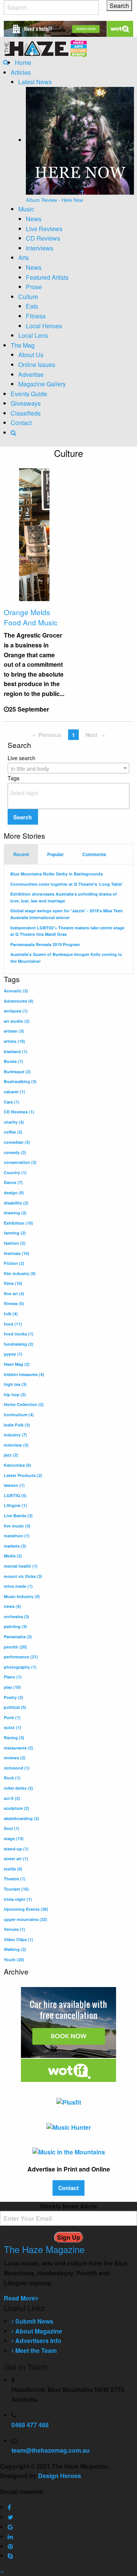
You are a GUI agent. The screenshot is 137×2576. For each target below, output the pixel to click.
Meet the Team (35, 2350)
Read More (19, 2298)
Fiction (14, 1263)
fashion (15, 1243)
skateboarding (22, 1818)
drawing (15, 1213)
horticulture (19, 1415)
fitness (14, 1303)
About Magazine (38, 2331)
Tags (14, 778)
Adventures (19, 1001)
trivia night (18, 1899)
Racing (14, 1738)
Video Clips (18, 1939)
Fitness (36, 316)
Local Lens (33, 335)
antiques (16, 1011)
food (13, 1324)
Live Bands (18, 1516)
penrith (15, 1647)
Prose (34, 287)
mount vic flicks (23, 1576)
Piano (13, 1677)
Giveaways (26, 403)
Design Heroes (60, 2476)
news (12, 1606)
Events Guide (29, 394)
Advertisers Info (37, 2341)
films (13, 1283)
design (14, 1193)
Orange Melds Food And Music (31, 617)
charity (14, 1122)
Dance (13, 1182)
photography (20, 1667)
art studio (17, 1021)
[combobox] (68, 768)
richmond (17, 1768)
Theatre (15, 1879)
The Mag (23, 345)
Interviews (40, 248)
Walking (15, 1949)
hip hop (15, 1394)
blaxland (16, 1051)
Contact (21, 423)
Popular (56, 854)
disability (16, 1203)
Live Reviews (44, 229)
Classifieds (26, 413)
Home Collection (24, 1404)
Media (13, 1556)
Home (23, 62)
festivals (17, 1253)
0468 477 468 (30, 2425)
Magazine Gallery (42, 384)
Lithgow (15, 1505)
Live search (28, 763)
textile (13, 1869)
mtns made (18, 1586)
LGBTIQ (15, 1495)
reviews (15, 1758)
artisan (14, 1031)
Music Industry (22, 1596)
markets (15, 1546)
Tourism (16, 1889)
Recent (21, 854)
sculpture (17, 1808)
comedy (15, 1152)
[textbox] (70, 793)
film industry (20, 1273)
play (12, 1687)
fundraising (19, 1344)
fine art (14, 1294)
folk (11, 1314)
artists (14, 1041)
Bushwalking (20, 1081)
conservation (20, 1162)
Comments (94, 854)
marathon (17, 1536)
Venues (14, 1929)
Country (15, 1172)
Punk (12, 1717)
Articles (21, 72)
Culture (28, 297)
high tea (15, 1384)
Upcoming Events (26, 1909)
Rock (12, 1778)
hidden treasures (24, 1374)
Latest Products (23, 1475)
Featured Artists (47, 277)
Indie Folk (17, 1425)
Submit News (33, 2321)
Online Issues (37, 365)
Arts (24, 257)
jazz (11, 1455)
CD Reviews (43, 238)
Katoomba (18, 1465)
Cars (12, 1102)
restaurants (18, 1748)
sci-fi (12, 1798)
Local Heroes (44, 326)
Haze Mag (17, 1364)
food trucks (19, 1334)
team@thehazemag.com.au (51, 2450)
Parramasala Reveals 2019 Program (45, 944)
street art (16, 1859)
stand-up (16, 1849)
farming (15, 1233)
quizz (13, 1727)
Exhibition (18, 1223)
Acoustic (16, 991)
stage (14, 1838)
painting (15, 1626)
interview (16, 1445)
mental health (21, 1566)
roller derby (18, 1788)
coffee (13, 1132)
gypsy (13, 1354)
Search (23, 817)
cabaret (14, 1092)
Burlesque (17, 1071)
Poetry (14, 1697)
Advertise (31, 374)
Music (26, 209)
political (15, 1707)
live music (17, 1526)
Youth (14, 1960)
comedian (17, 1142)
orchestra (17, 1616)
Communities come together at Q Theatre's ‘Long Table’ (67, 884)
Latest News (35, 82)
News (34, 219)
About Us (31, 355)
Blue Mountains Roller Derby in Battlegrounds (57, 874)
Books (14, 1061)
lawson (14, 1485)
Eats (32, 306)
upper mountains (25, 1919)
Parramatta (18, 1637)
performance (21, 1657)
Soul (12, 1828)
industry (15, 1435)
